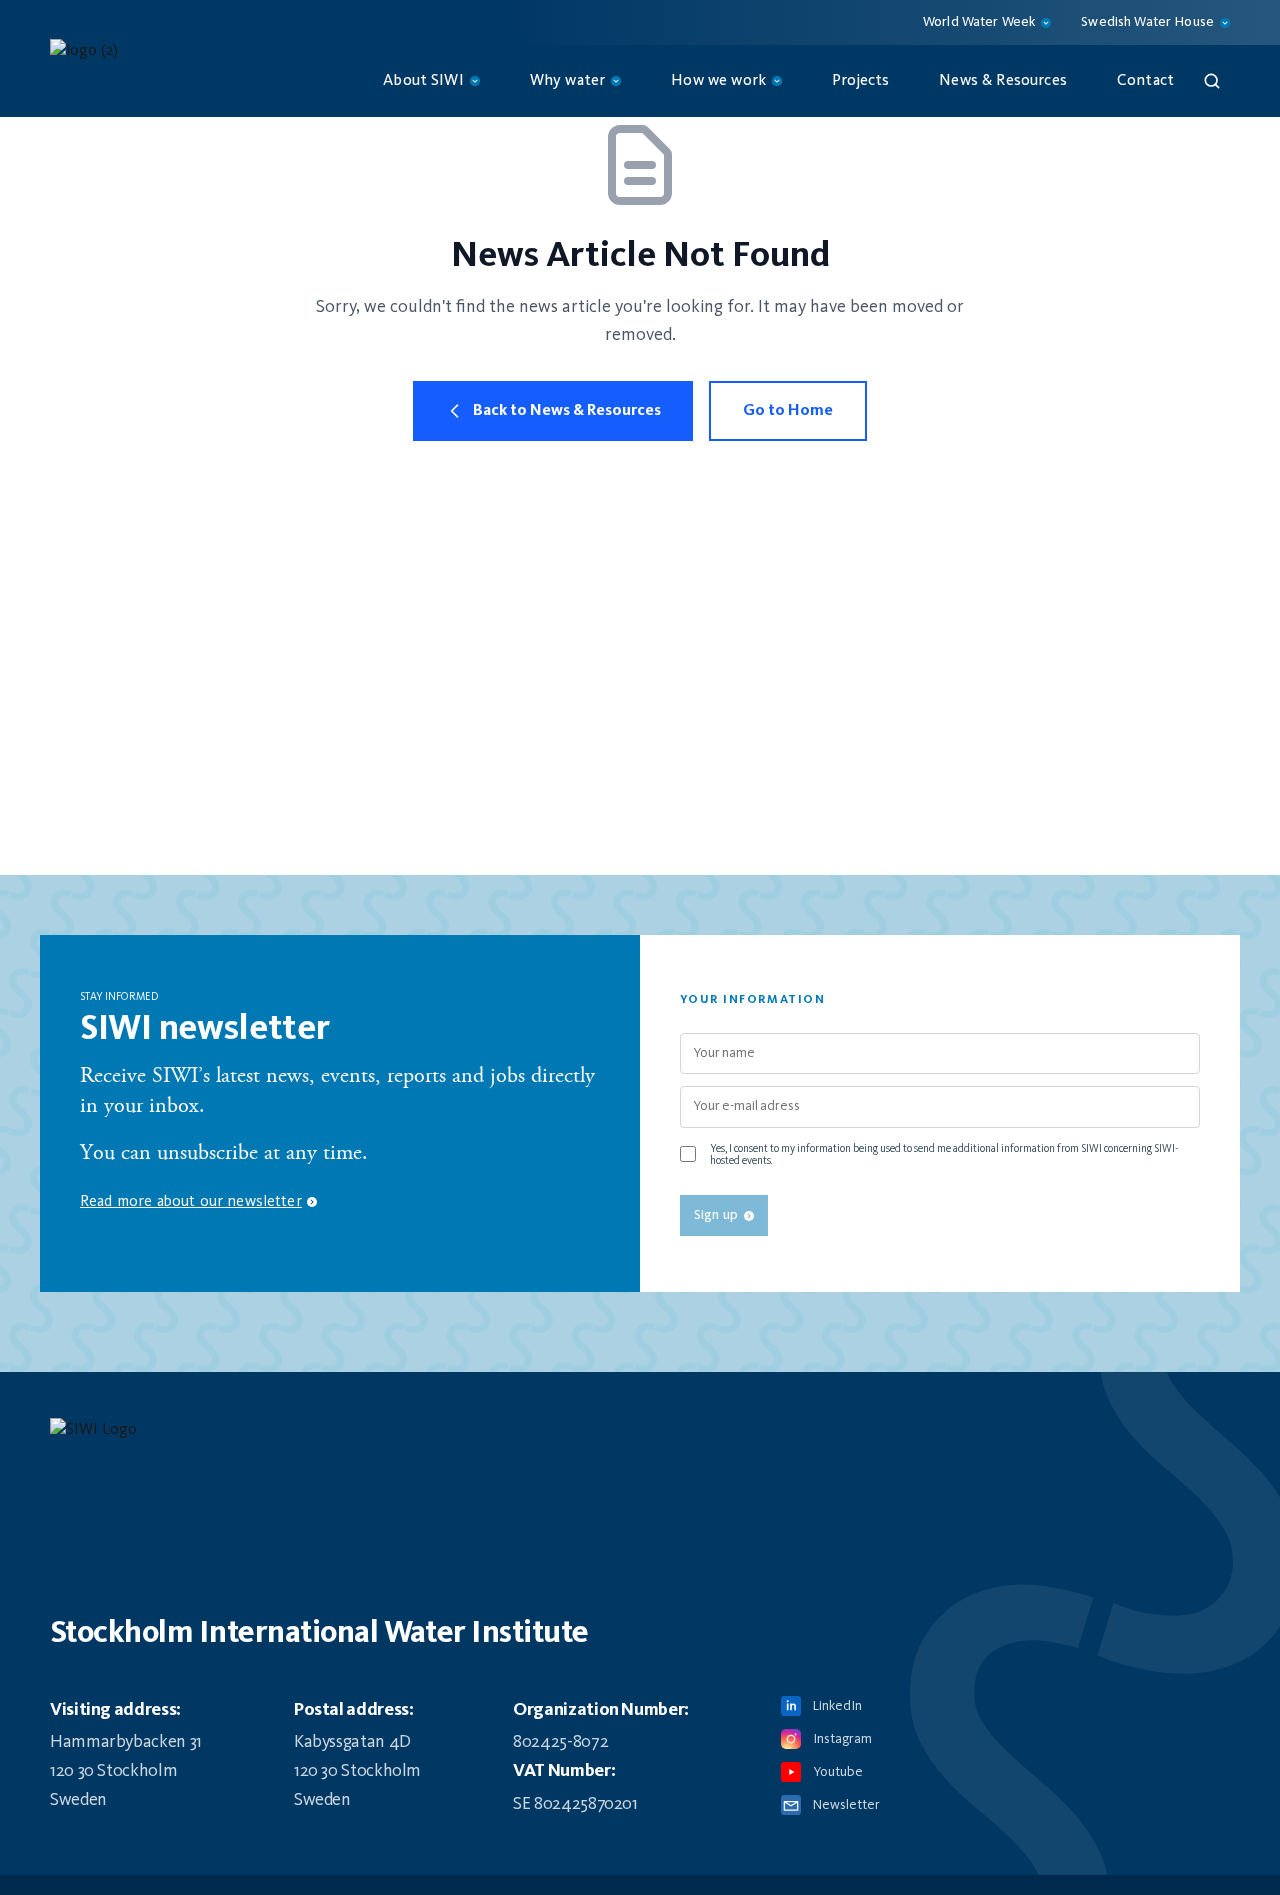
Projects (860, 81)
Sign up (716, 1215)
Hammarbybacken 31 (126, 1742)
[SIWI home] (640, 1436)
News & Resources (1003, 81)
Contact (1145, 81)
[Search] (1212, 81)
